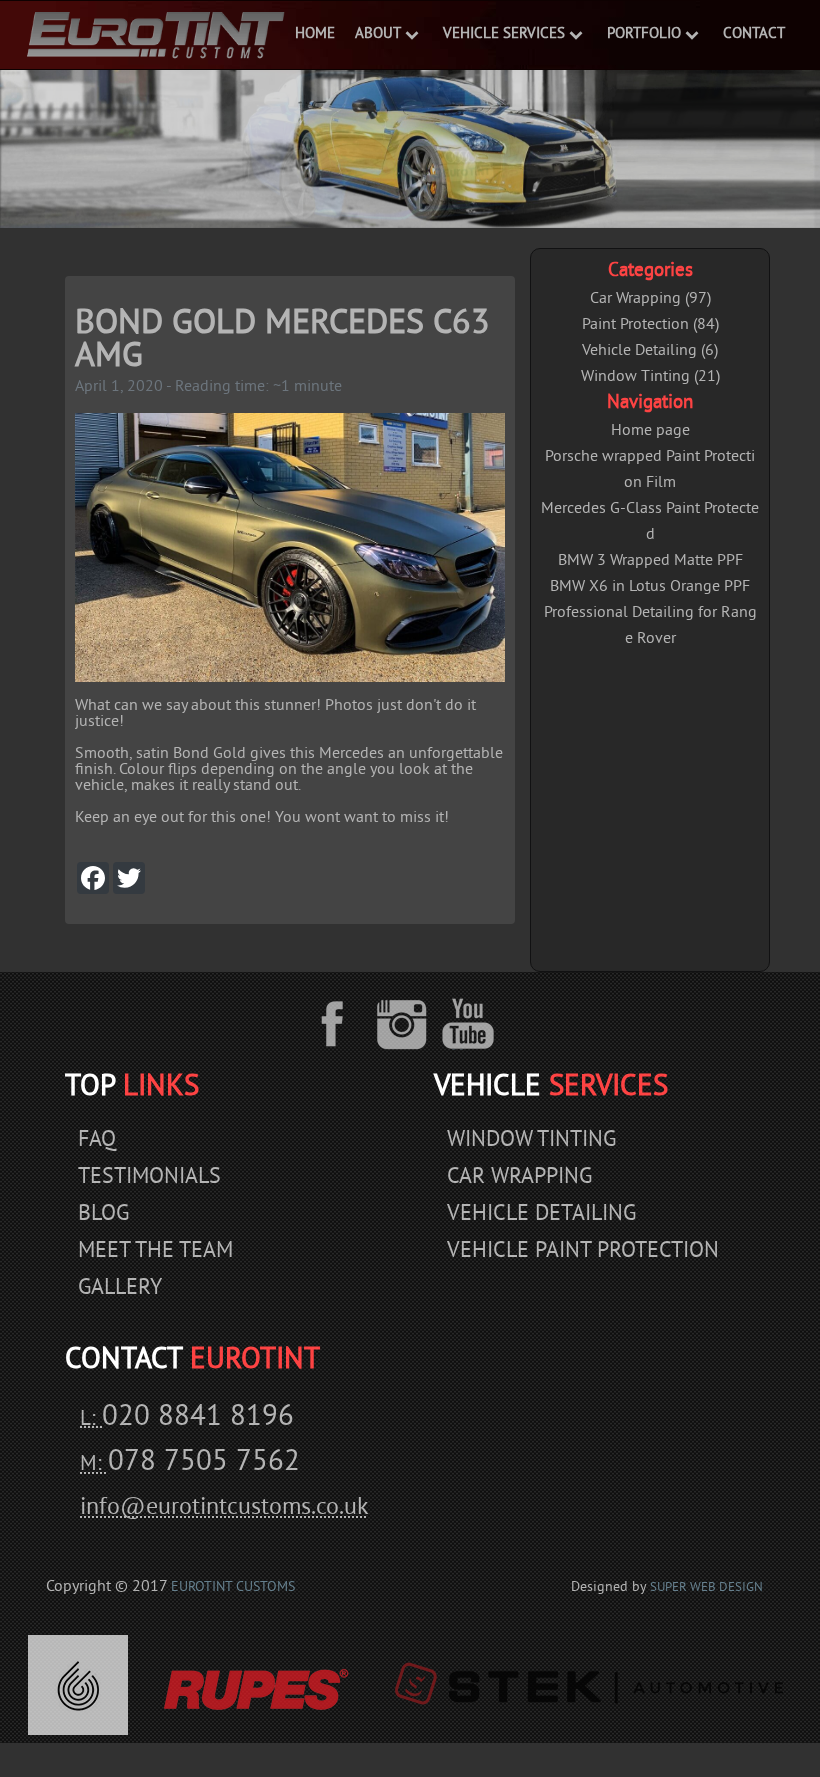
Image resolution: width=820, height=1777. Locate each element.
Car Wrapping (519, 1177)
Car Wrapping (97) (650, 299)
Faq (97, 1140)
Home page (650, 431)
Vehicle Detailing (541, 1214)
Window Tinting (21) (650, 377)
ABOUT (378, 34)
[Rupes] (255, 1685)
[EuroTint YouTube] (468, 1024)
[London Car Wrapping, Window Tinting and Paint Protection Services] (155, 35)
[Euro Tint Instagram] (404, 1024)
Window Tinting (531, 1140)
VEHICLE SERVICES (504, 34)
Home (315, 34)
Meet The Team (155, 1251)
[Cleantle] (78, 1685)
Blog (103, 1214)
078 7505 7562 (204, 1463)
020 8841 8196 (198, 1418)
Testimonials (149, 1177)
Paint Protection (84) (650, 325)
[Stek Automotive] (588, 1685)
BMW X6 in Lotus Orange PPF (650, 587)
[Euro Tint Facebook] (346, 1024)
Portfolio (644, 34)
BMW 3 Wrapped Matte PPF (650, 561)
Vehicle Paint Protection (583, 1251)
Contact (754, 34)
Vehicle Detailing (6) (650, 351)
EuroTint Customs (233, 1587)
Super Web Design (706, 1588)
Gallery (120, 1288)
